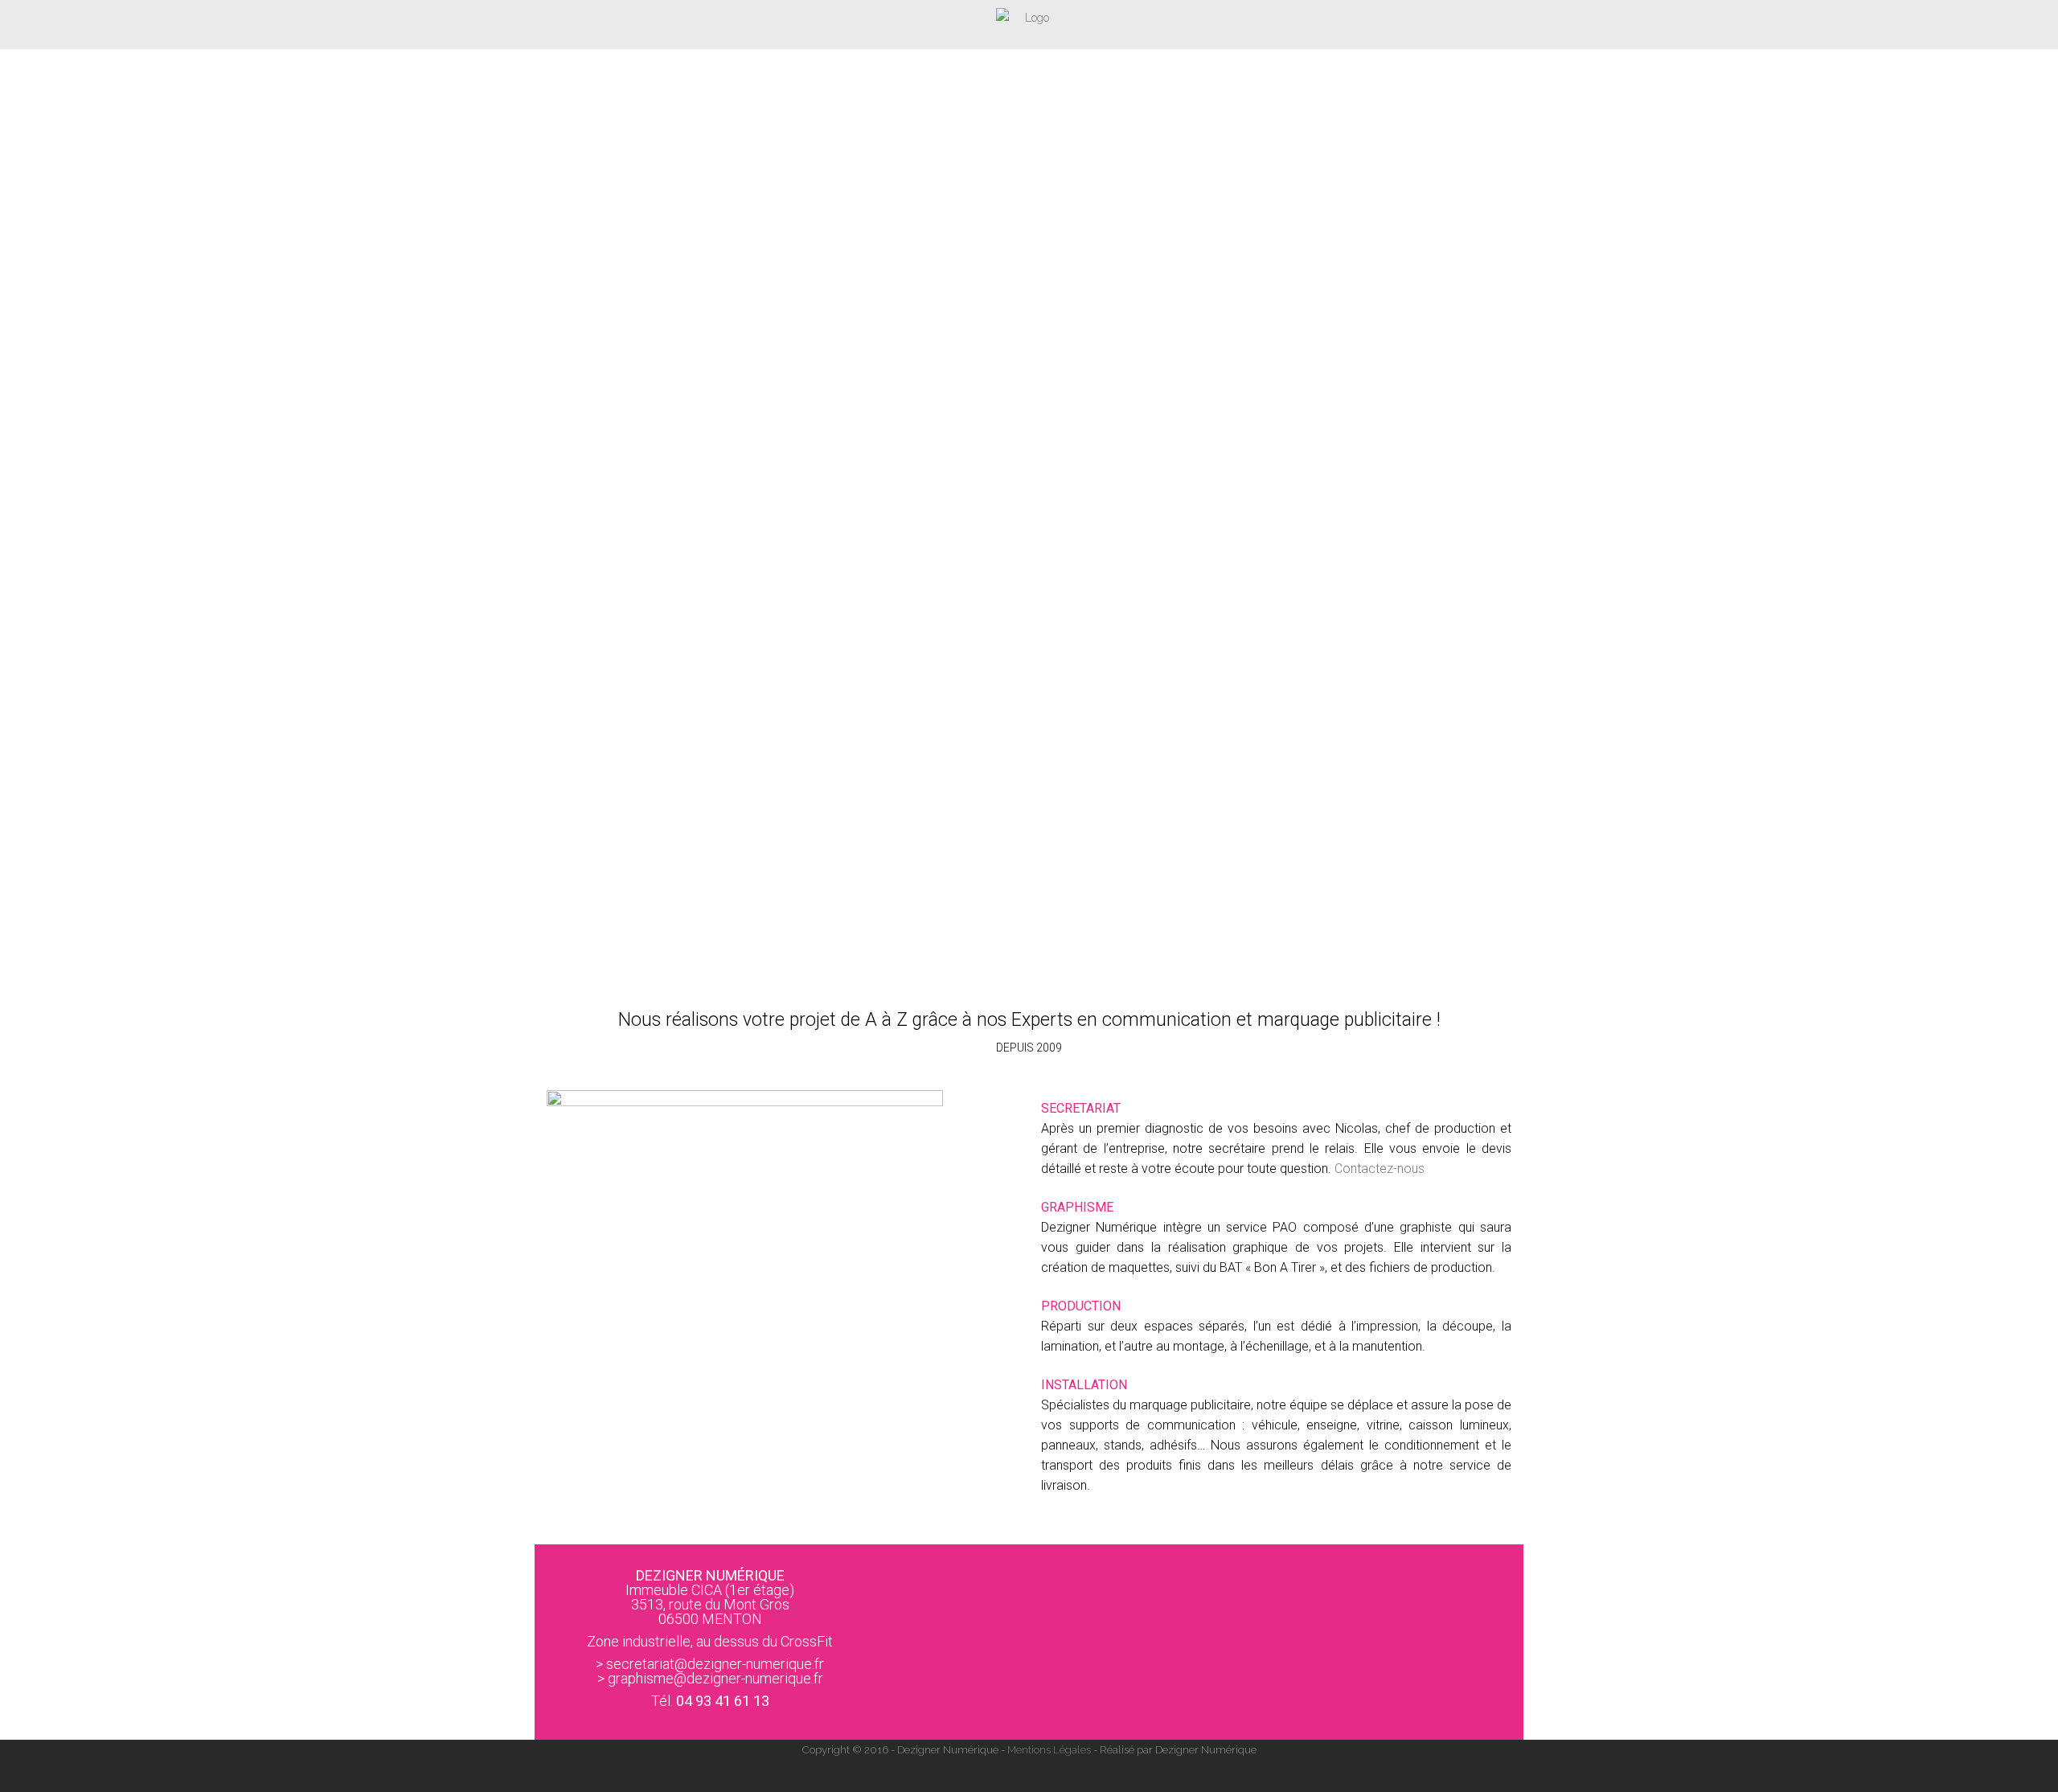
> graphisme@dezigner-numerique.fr (710, 1678)
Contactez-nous (1380, 1169)
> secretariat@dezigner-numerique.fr (710, 1664)
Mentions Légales (1049, 1750)
